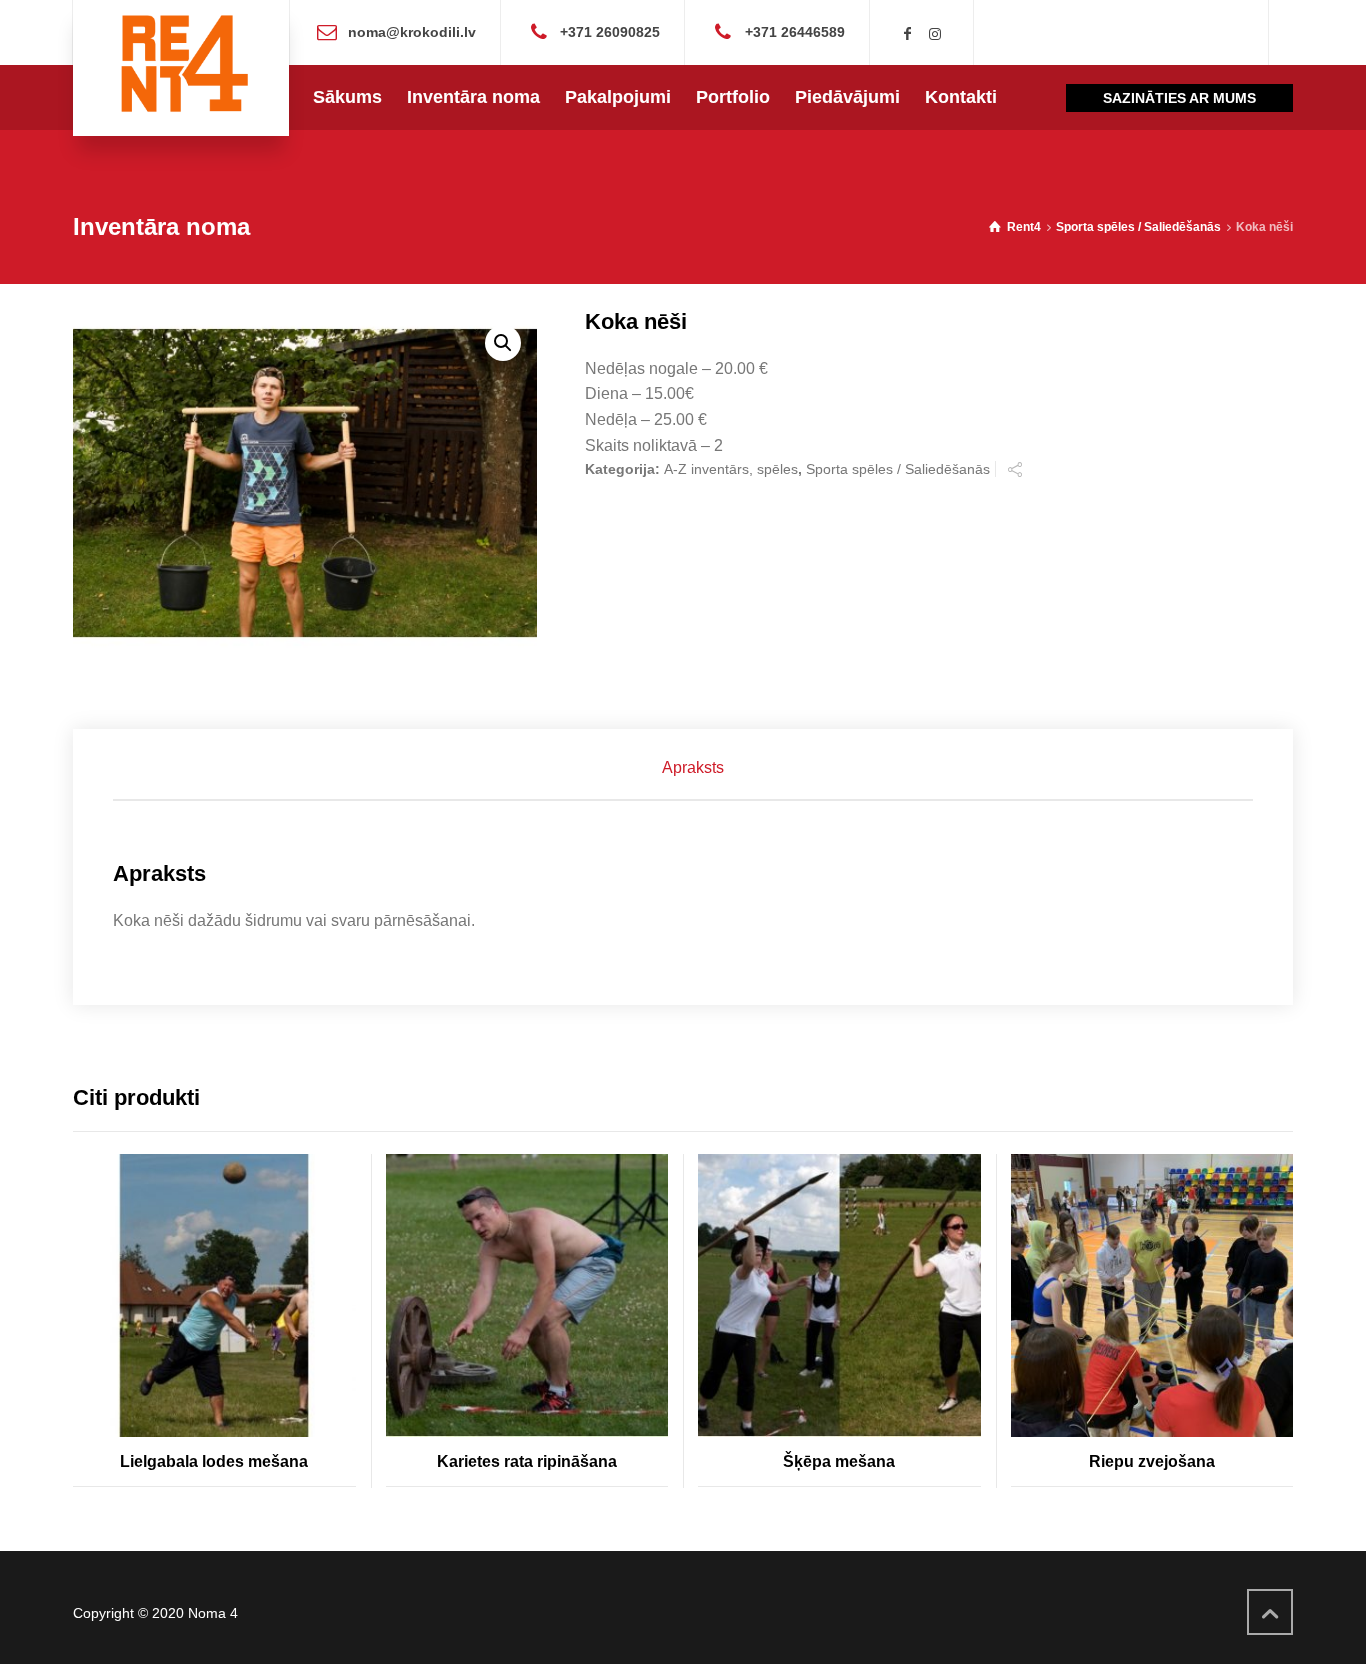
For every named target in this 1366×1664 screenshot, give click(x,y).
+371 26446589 (795, 31)
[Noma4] (181, 68)
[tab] (693, 768)
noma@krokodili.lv (412, 31)
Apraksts (693, 767)
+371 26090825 (610, 31)
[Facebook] (908, 34)
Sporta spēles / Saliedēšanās (1138, 227)
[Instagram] (935, 34)
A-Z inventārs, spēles (731, 469)
